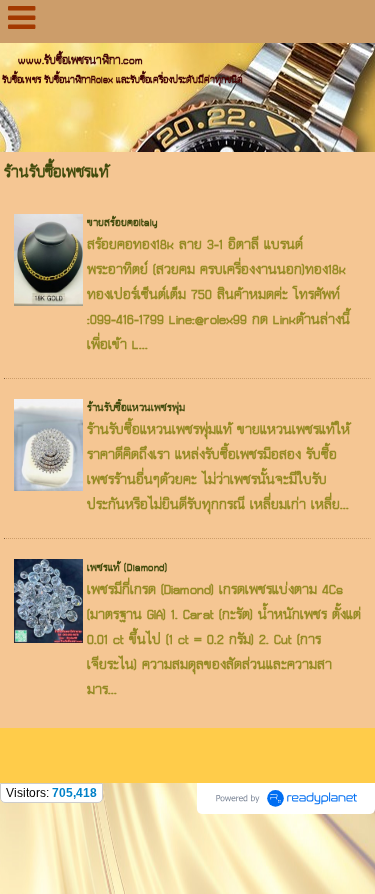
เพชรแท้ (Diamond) (127, 568)
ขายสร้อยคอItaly (122, 223)
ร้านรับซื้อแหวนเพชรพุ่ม (136, 408)
